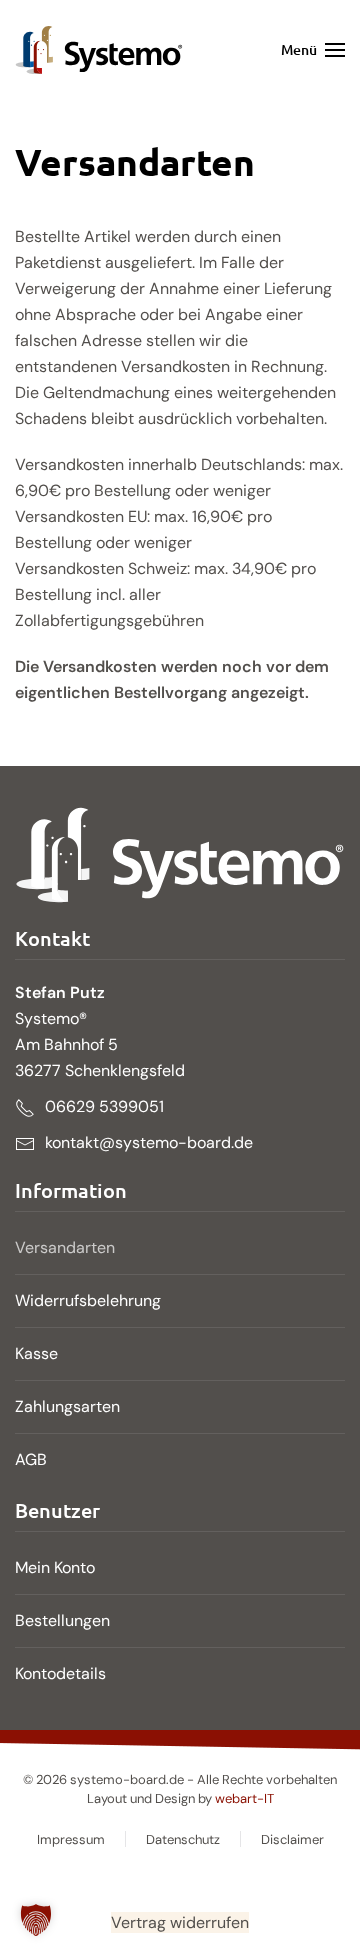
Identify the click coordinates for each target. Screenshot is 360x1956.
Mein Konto (55, 1567)
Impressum (71, 1839)
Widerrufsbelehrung (88, 1300)
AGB (31, 1459)
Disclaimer (292, 1839)
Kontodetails (60, 1673)
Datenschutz (183, 1839)
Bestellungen (62, 1620)
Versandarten (65, 1247)
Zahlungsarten (67, 1406)
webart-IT (244, 1798)
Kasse (36, 1353)
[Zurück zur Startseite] (99, 50)
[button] (313, 50)
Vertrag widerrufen (180, 1922)
